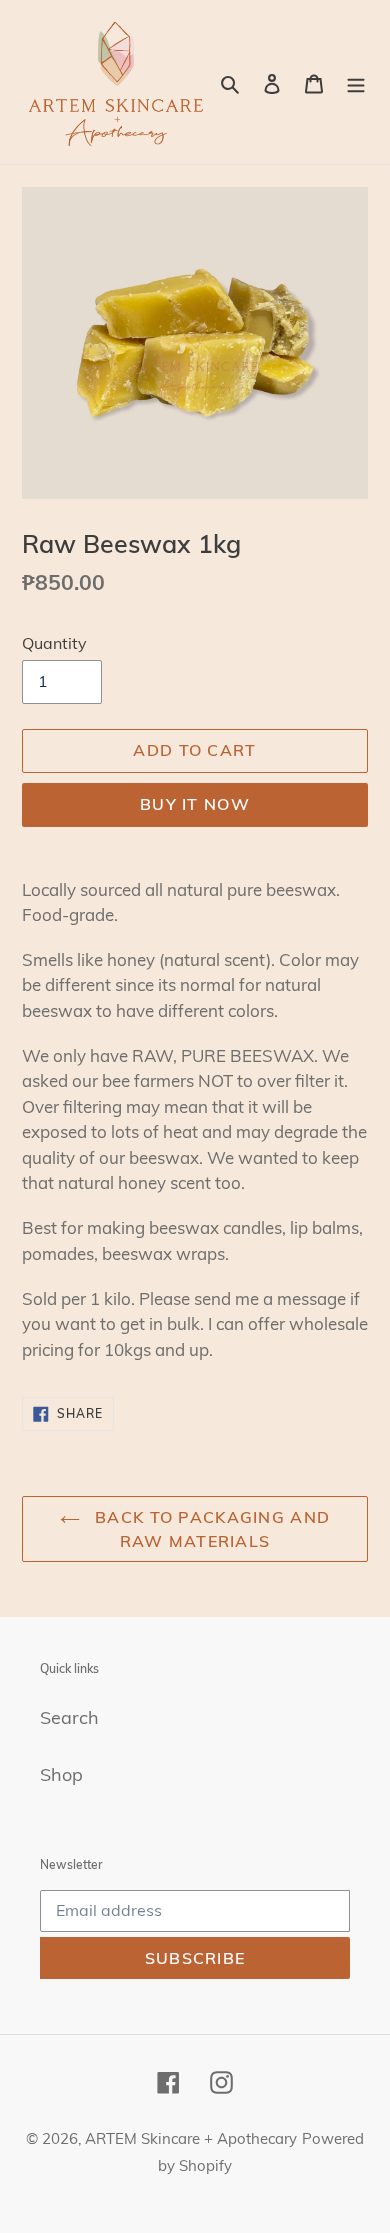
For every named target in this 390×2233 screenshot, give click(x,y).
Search (69, 1717)
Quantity (54, 643)
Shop (61, 1774)
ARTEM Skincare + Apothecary (191, 2138)
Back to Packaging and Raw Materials (210, 1529)
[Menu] (356, 82)
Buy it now (195, 804)
